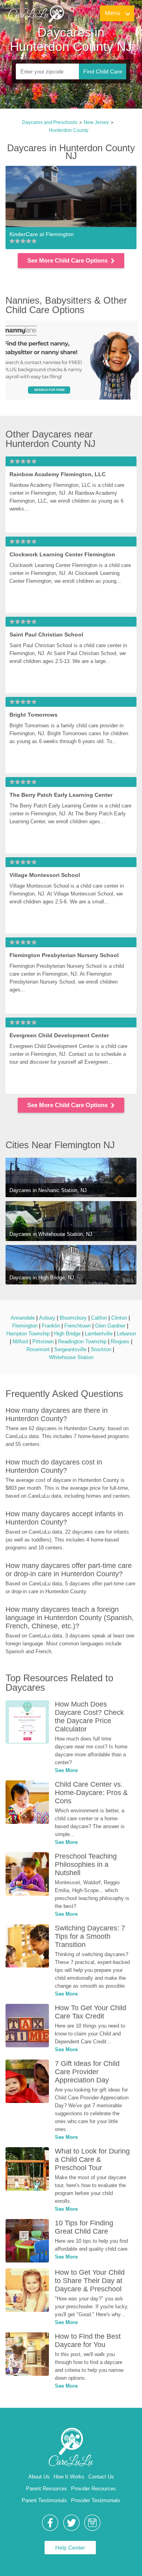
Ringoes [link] (120, 1342)
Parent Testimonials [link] (44, 2500)
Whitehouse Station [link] (71, 1357)
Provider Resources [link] (93, 2489)
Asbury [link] (47, 1318)
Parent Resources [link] (47, 2489)
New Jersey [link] (96, 122)
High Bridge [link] (67, 1334)
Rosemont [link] (38, 1349)
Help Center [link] (70, 2548)
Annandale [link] (23, 1318)
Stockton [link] (101, 1349)
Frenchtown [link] (78, 1326)
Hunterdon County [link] (69, 130)
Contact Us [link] (101, 2477)
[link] (36, 14)
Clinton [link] (119, 1318)
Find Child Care (103, 71)
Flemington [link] (25, 1326)
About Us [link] (39, 2477)
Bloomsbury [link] (73, 1318)
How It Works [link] (69, 2477)
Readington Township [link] (82, 1342)
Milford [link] (20, 1342)
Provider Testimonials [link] (96, 2500)
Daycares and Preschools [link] (50, 122)
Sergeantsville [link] (70, 1349)
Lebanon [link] (126, 1334)
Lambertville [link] (99, 1334)
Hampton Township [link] (28, 1334)
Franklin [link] (51, 1326)
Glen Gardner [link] (110, 1326)
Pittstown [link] (43, 1342)
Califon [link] (99, 1318)
